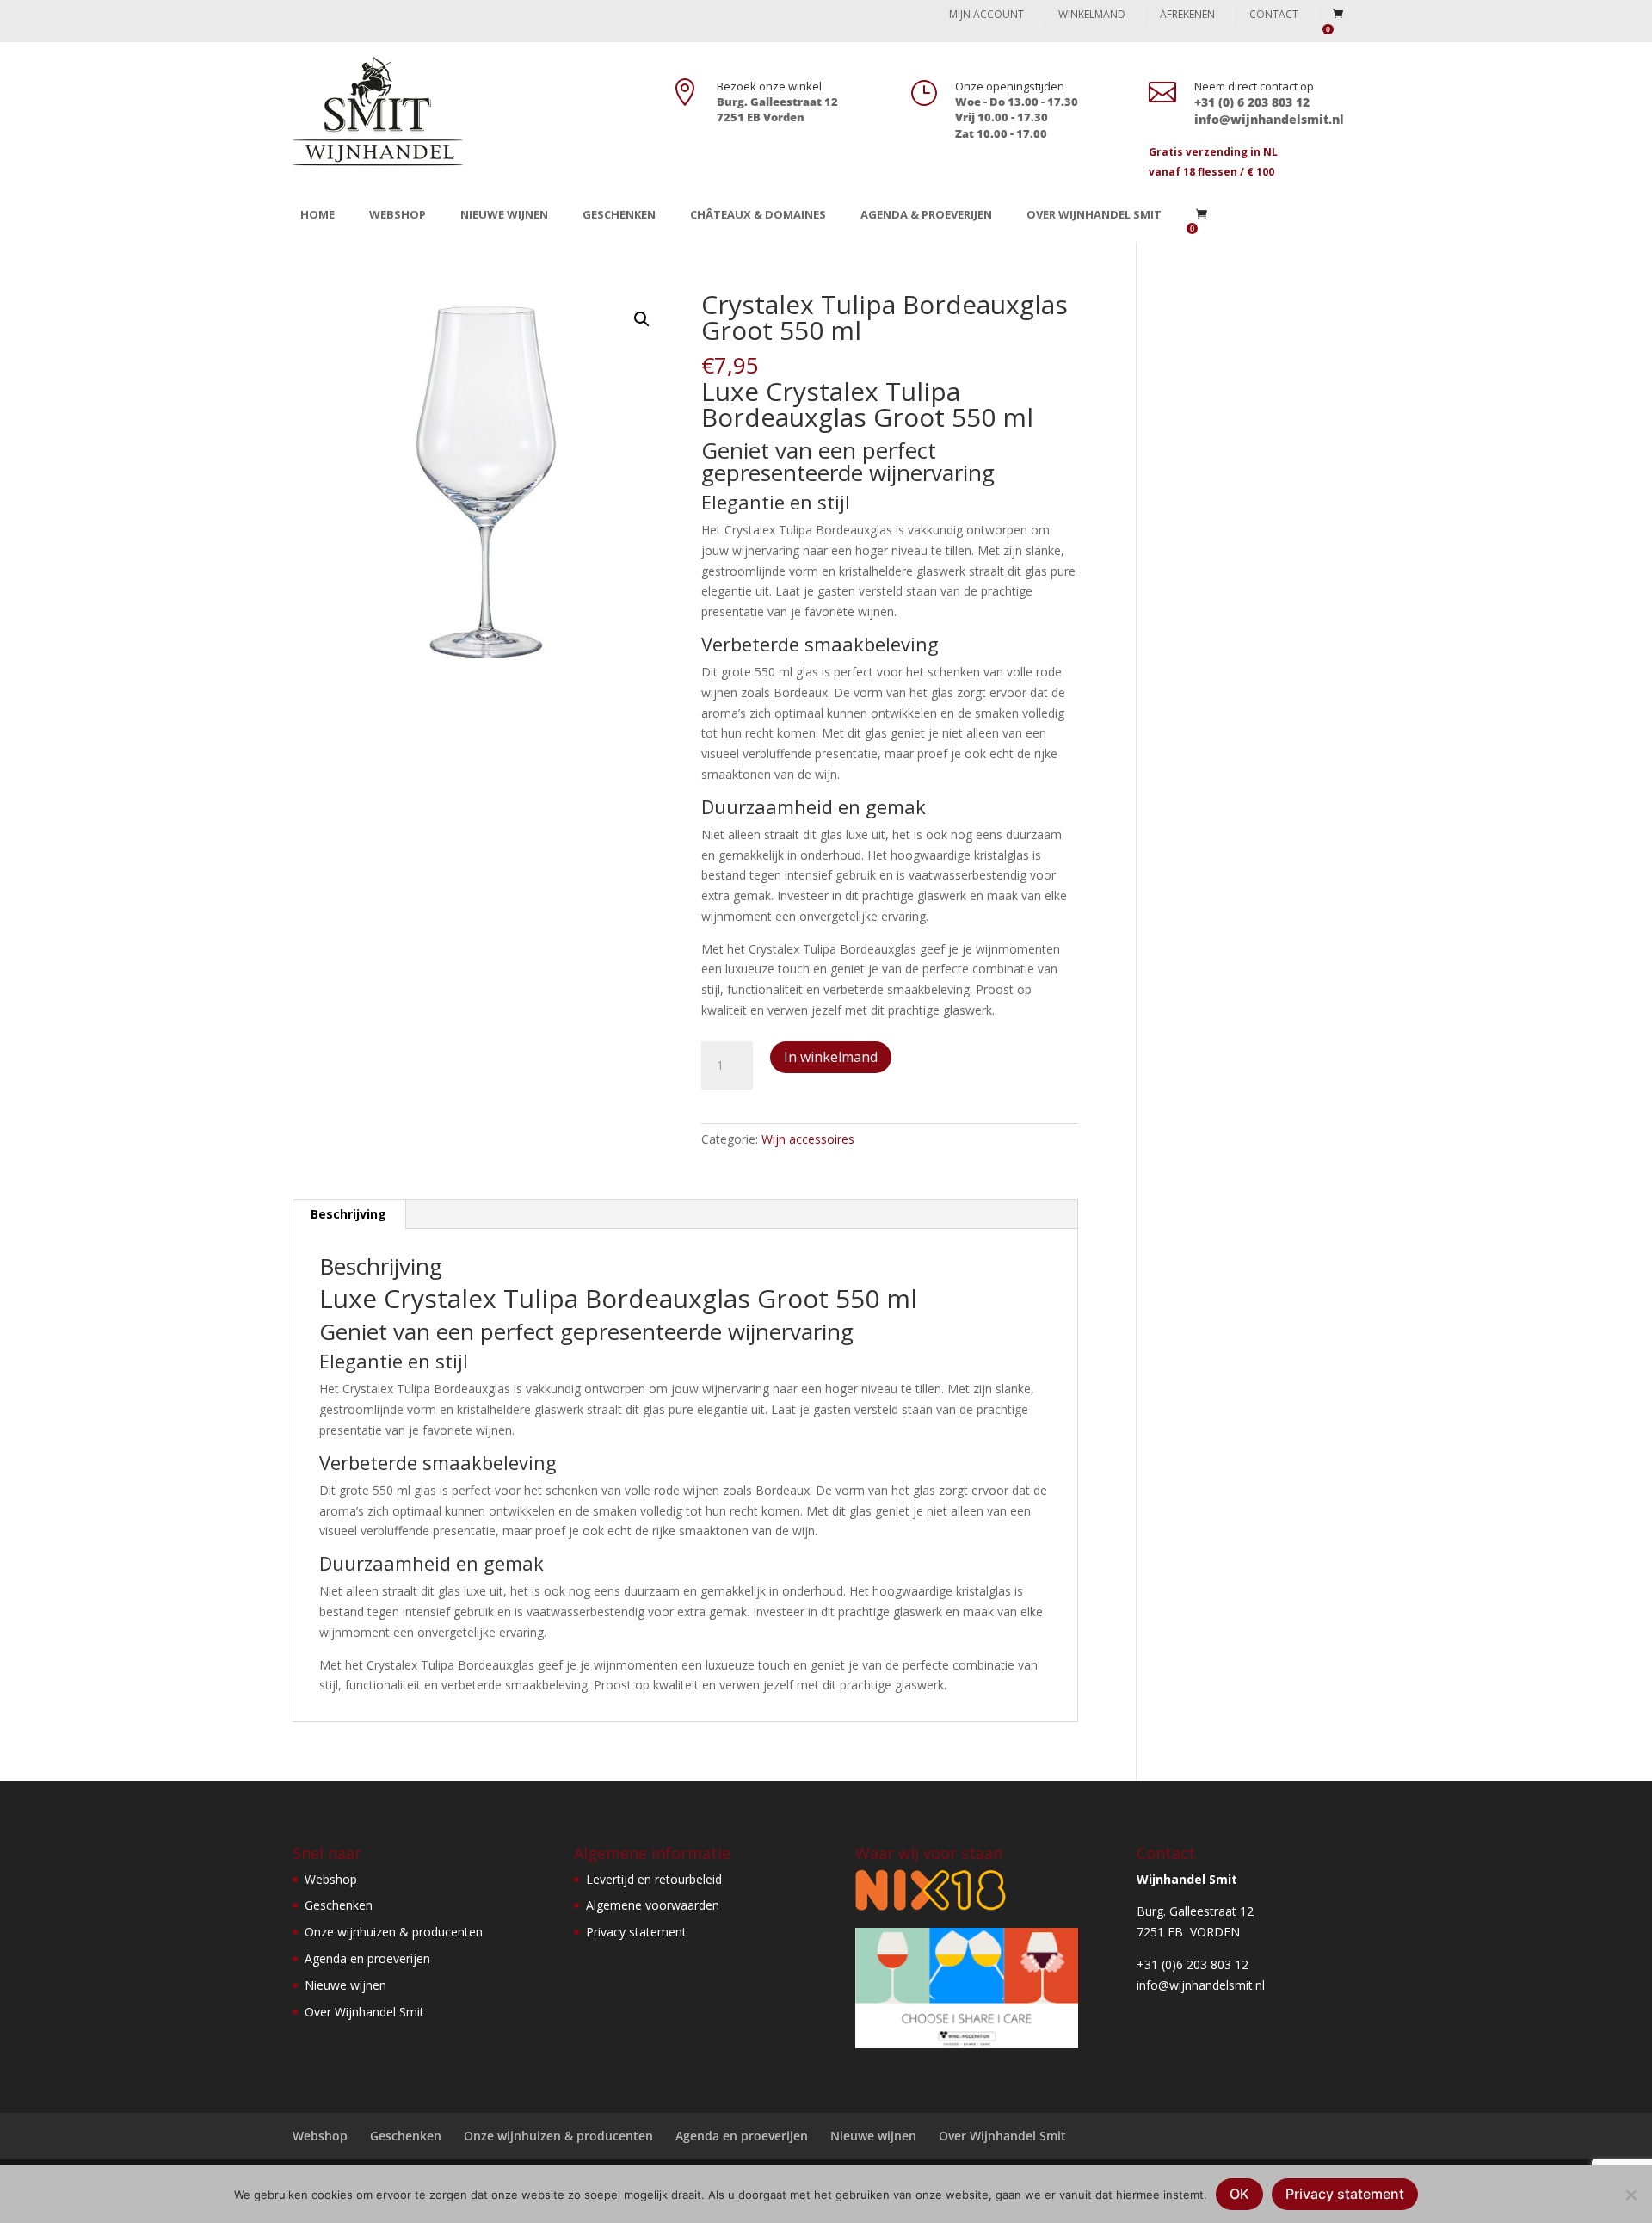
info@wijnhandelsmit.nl (1201, 1985)
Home (317, 214)
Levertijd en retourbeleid (654, 1879)
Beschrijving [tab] (348, 1214)
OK (1239, 2194)
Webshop (398, 214)
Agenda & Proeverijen (926, 214)
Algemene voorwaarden (653, 1905)
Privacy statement (636, 1932)
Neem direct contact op (1254, 86)
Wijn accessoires (808, 1139)
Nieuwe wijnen (504, 214)
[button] (642, 319)
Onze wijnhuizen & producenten (394, 1932)
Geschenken (619, 214)
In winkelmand (831, 1057)
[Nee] (1630, 2195)
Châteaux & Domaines (758, 214)
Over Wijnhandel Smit (1094, 214)
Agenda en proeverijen (367, 1958)
